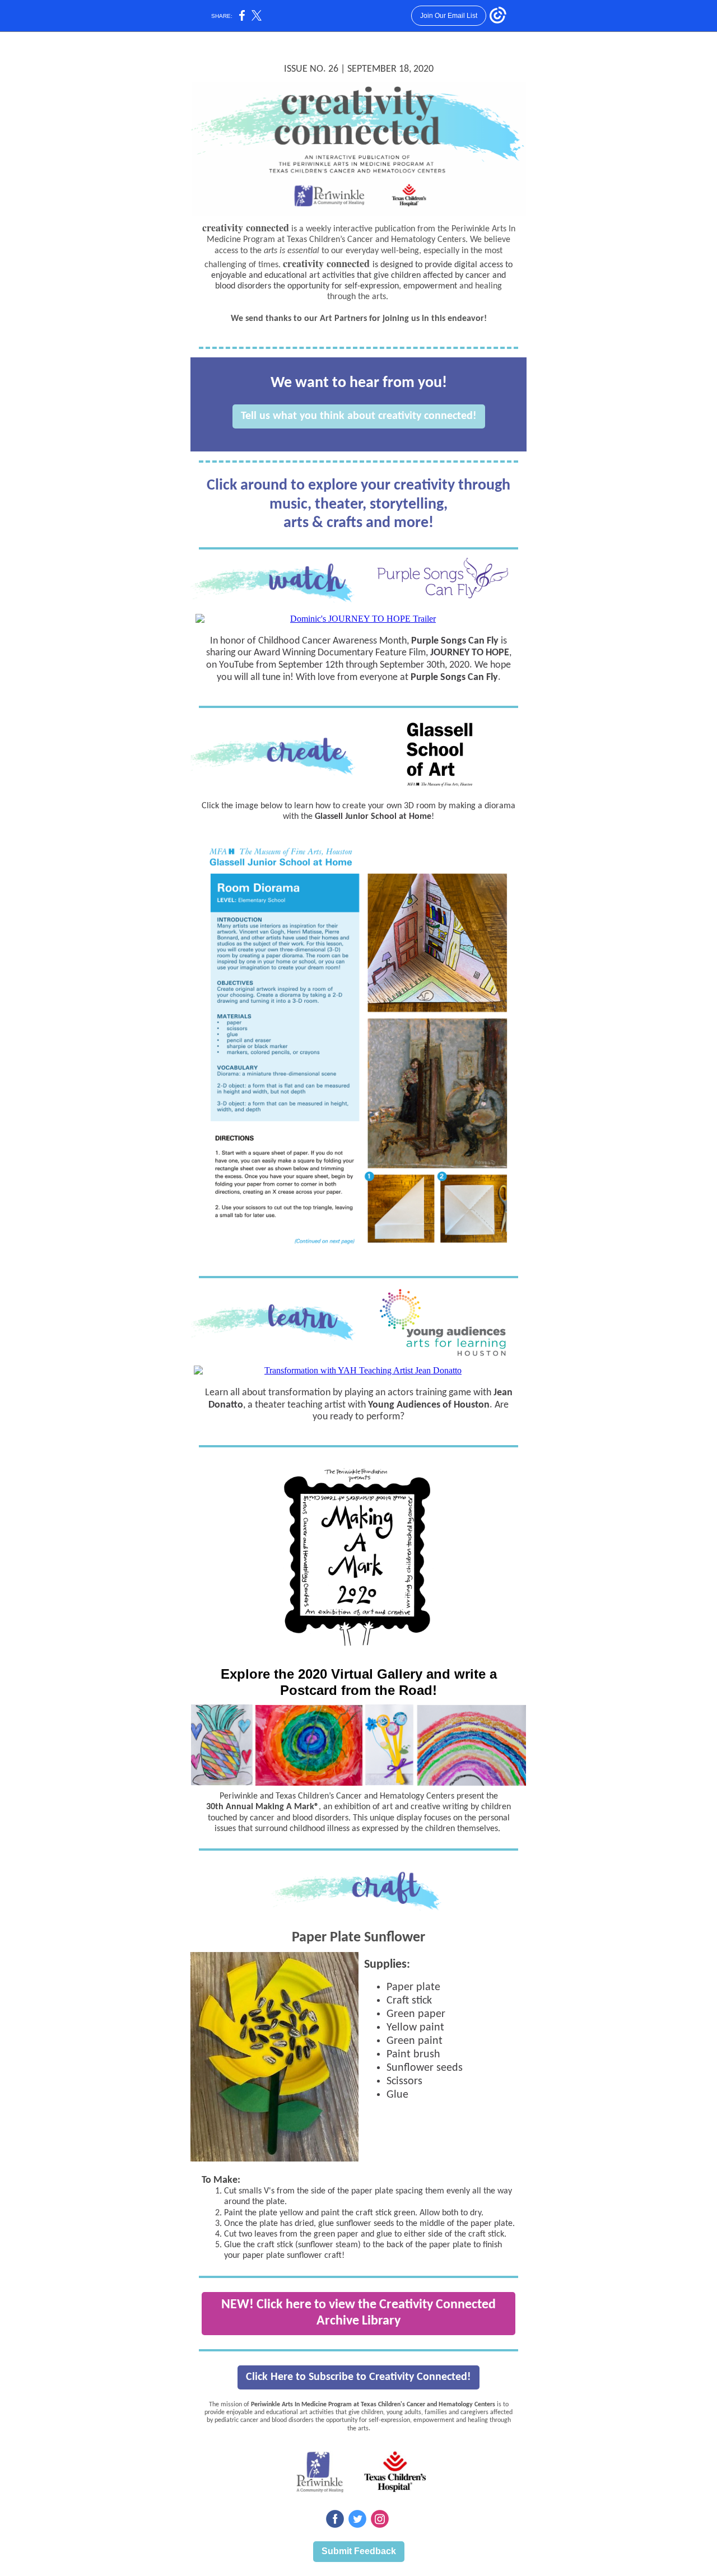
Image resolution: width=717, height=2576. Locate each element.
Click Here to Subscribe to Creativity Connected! (358, 2377)
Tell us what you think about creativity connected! (359, 416)
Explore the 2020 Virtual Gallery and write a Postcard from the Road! (359, 1682)
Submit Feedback (359, 2551)
